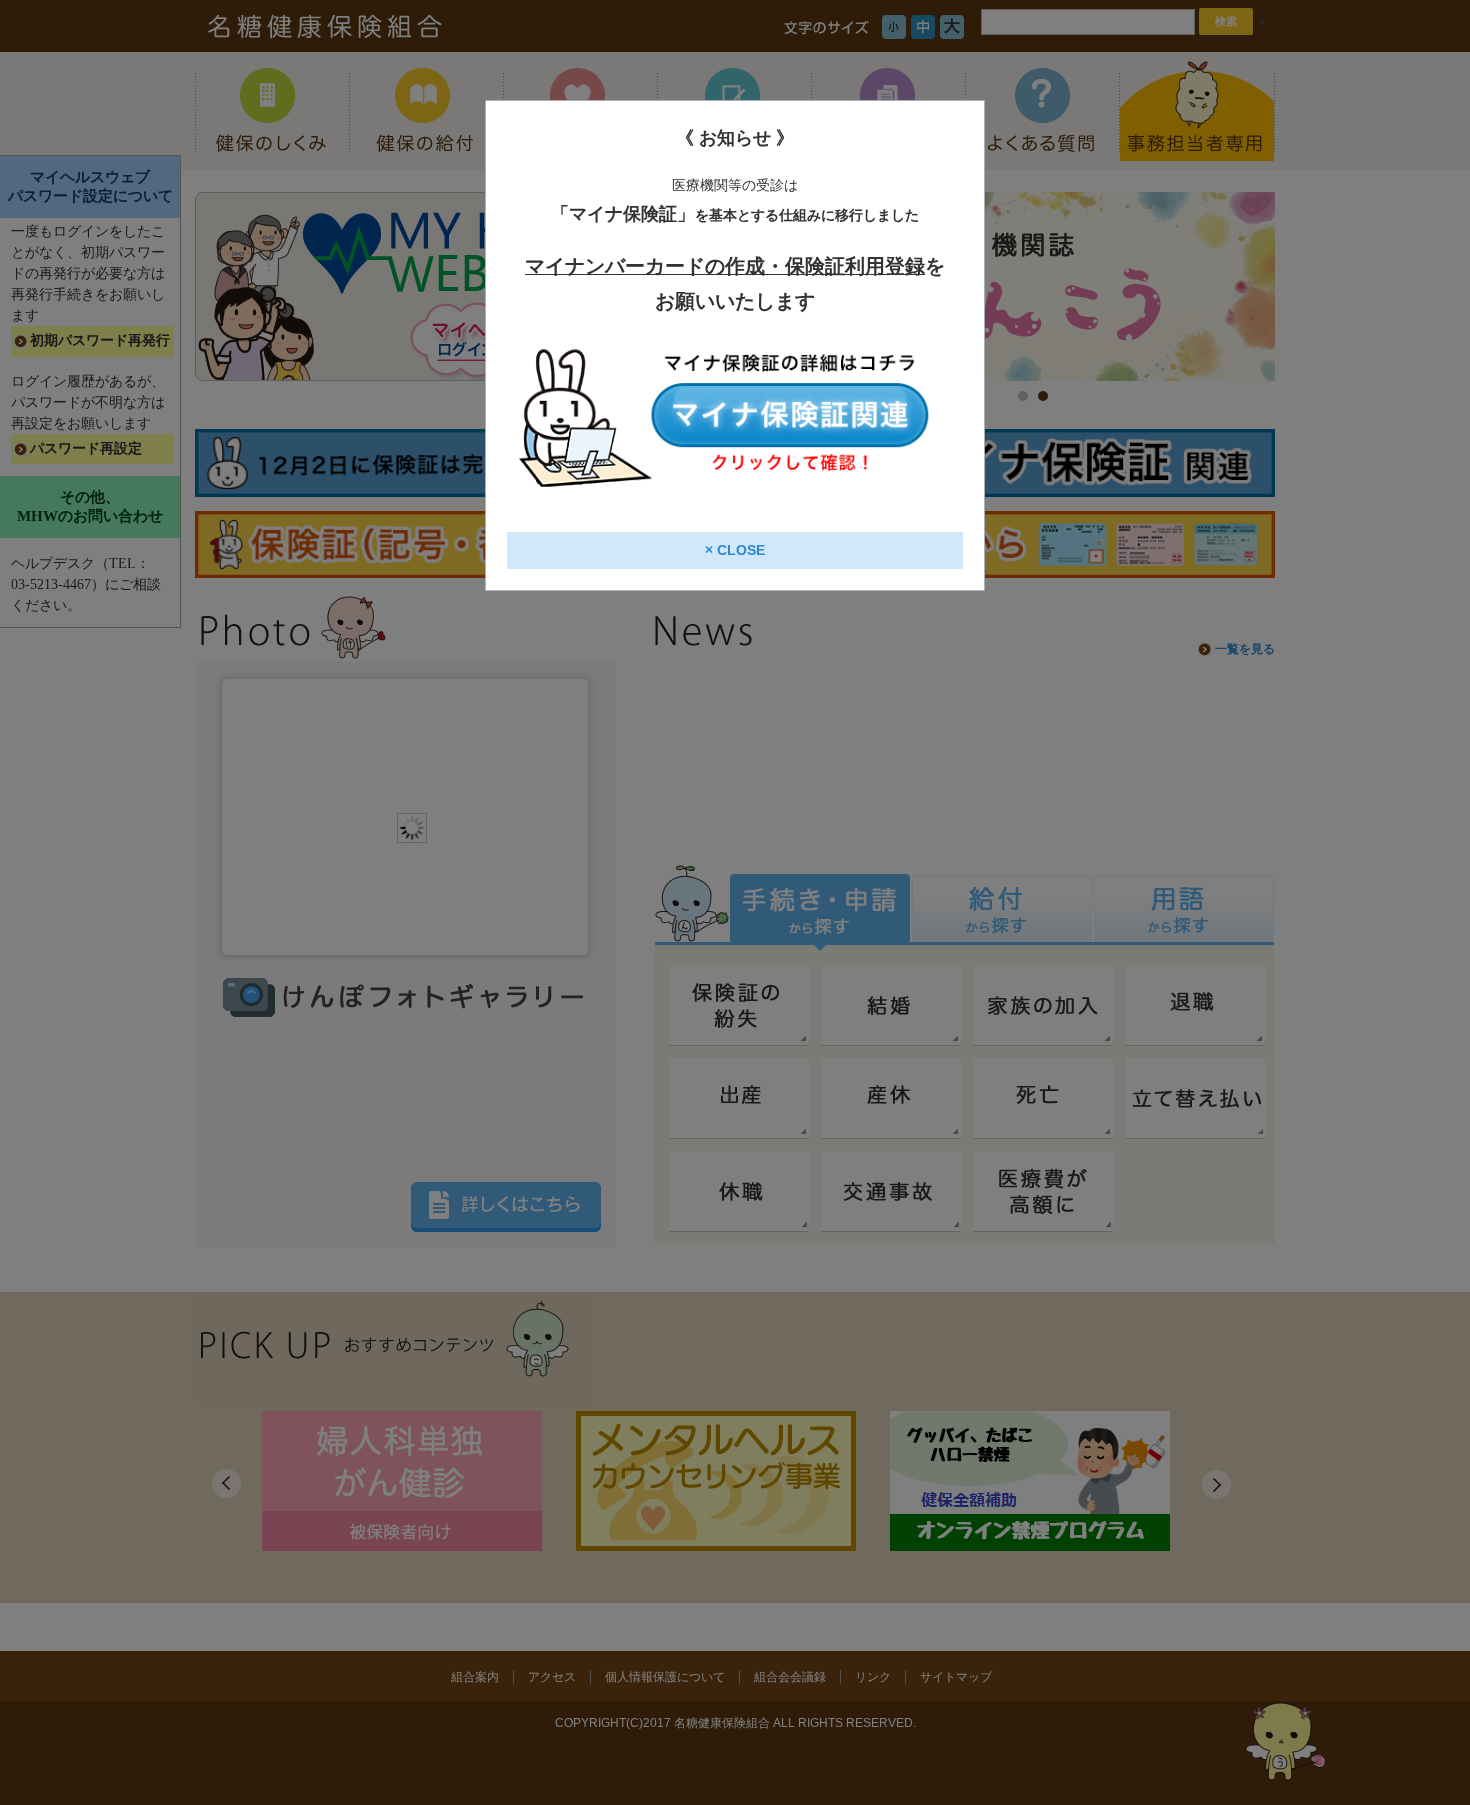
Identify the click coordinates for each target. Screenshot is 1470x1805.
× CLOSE (735, 550)
